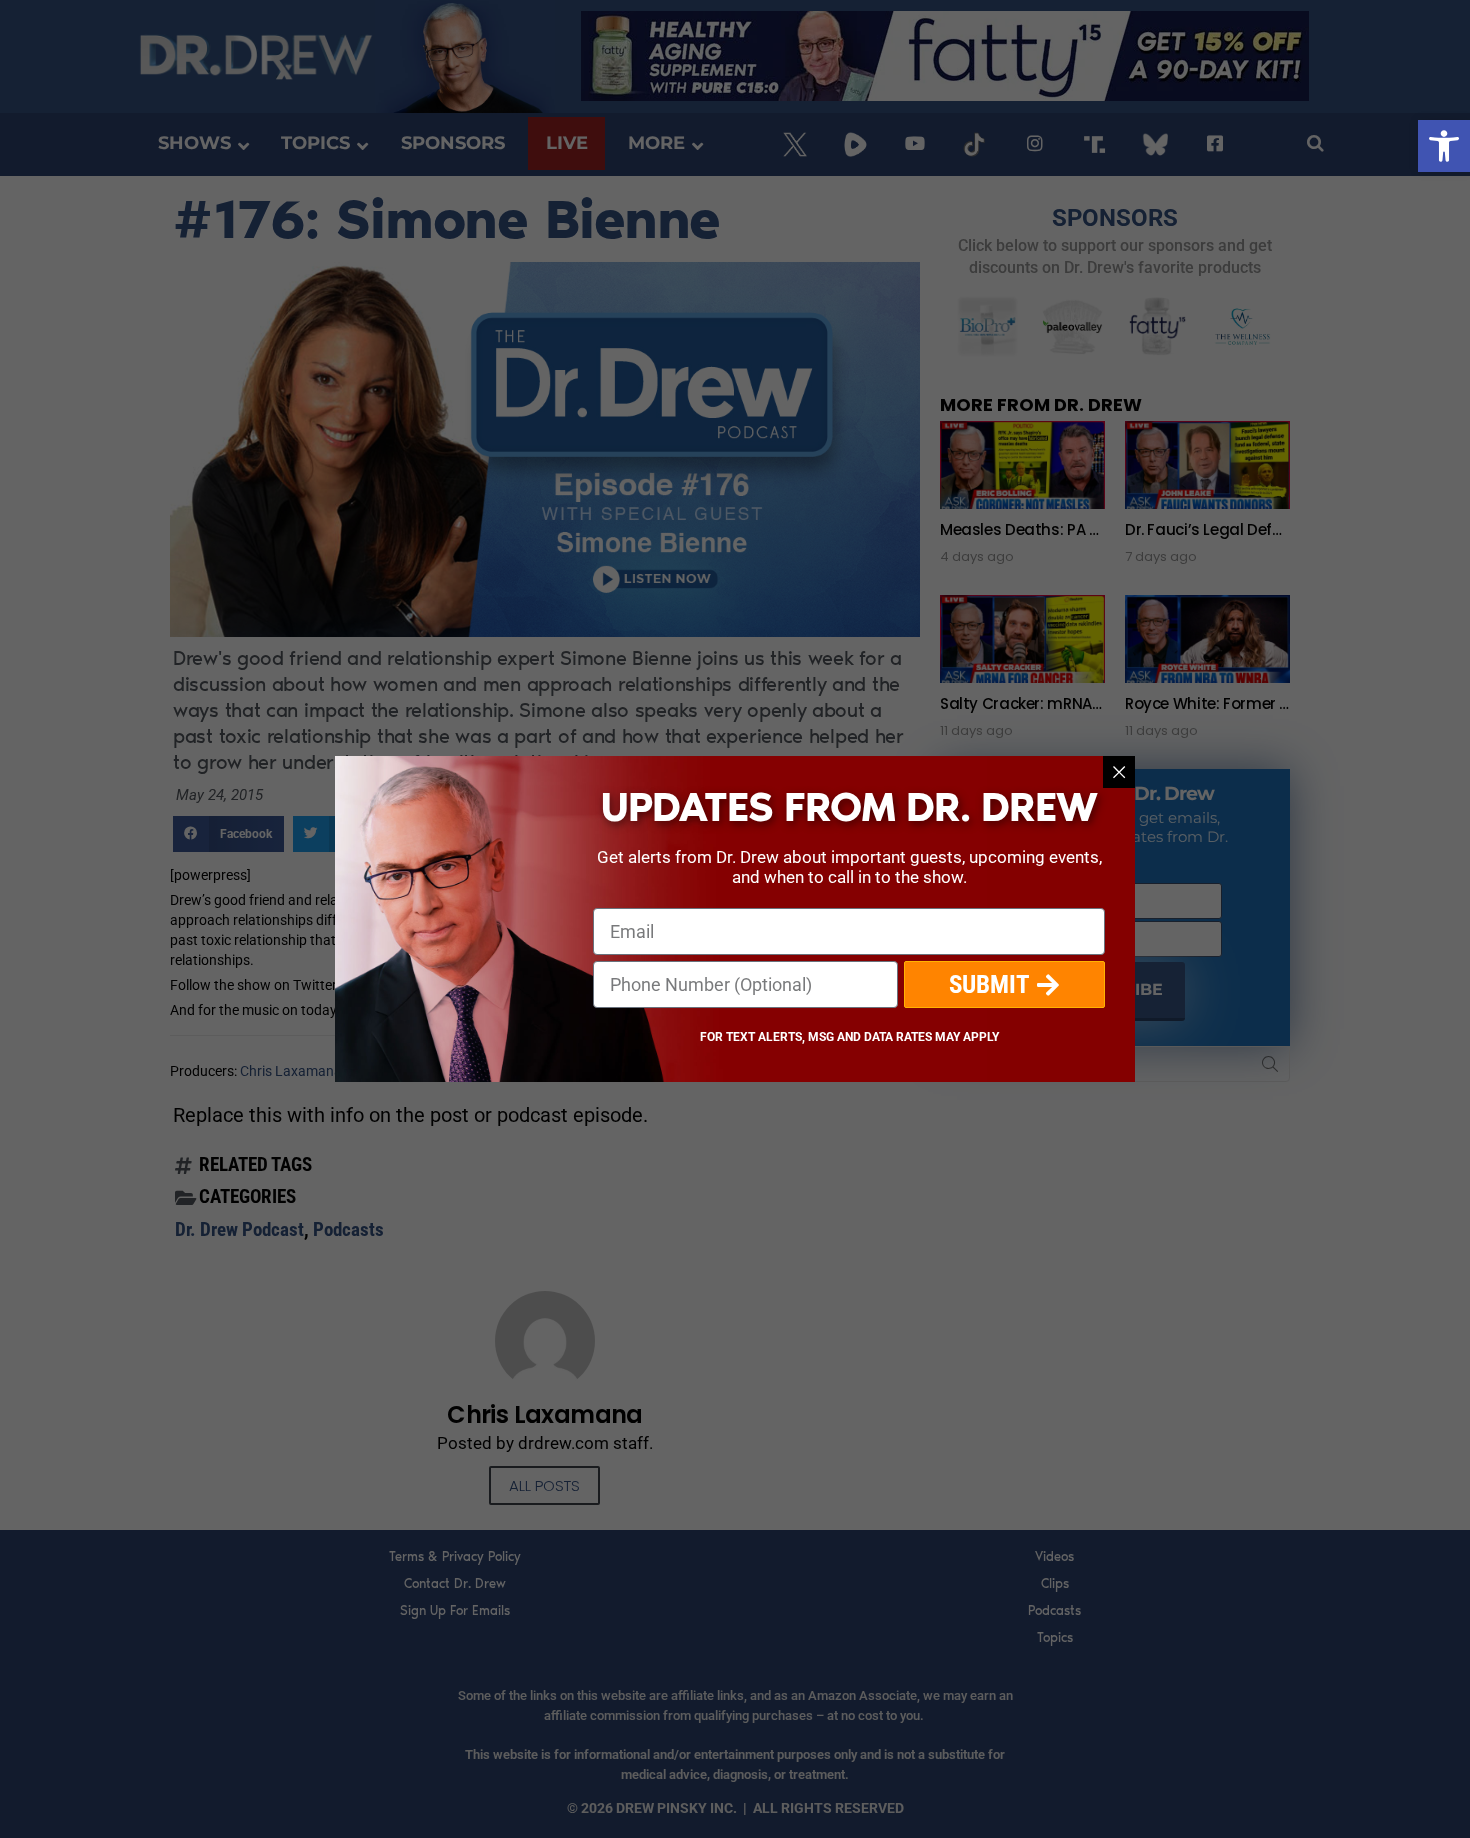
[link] (1444, 146)
